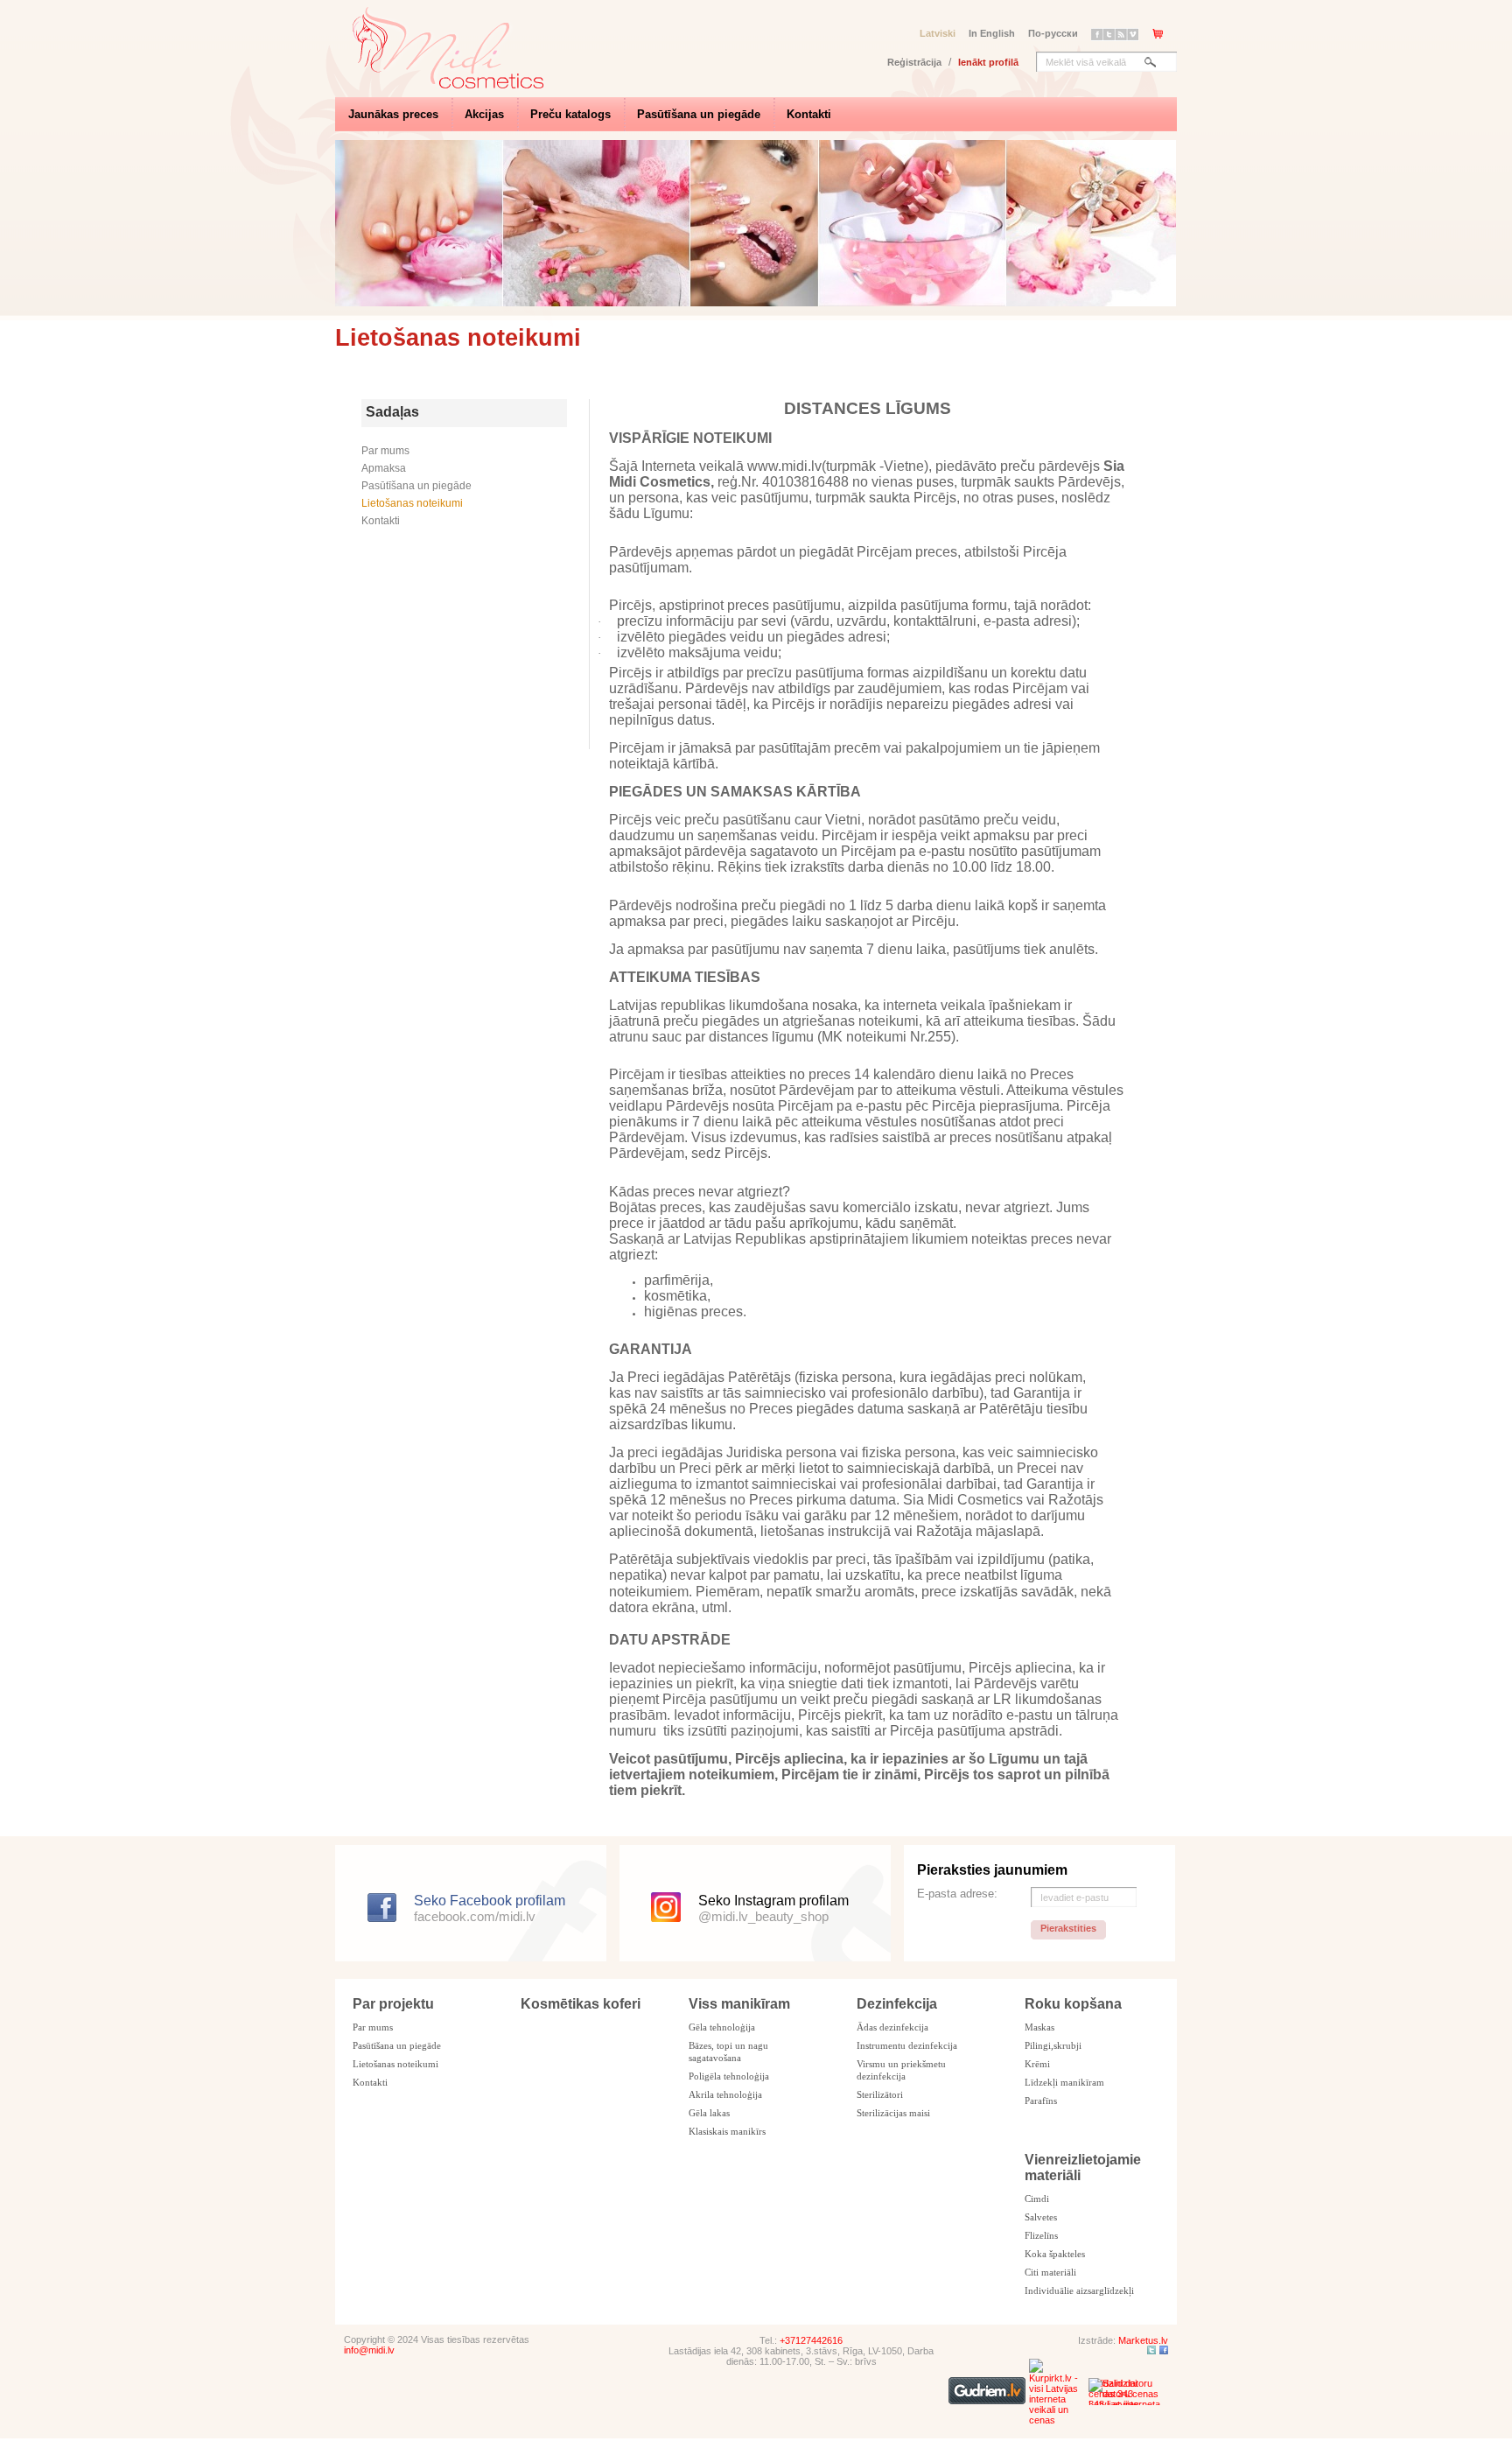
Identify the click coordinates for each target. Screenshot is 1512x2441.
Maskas (1039, 2027)
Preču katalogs (570, 114)
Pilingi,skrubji (1053, 2045)
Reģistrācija (914, 62)
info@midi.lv (369, 2350)
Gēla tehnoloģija (722, 2027)
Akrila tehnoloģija (725, 2094)
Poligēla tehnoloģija (729, 2076)
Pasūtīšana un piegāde (699, 114)
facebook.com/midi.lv (475, 1916)
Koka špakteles (1055, 2254)
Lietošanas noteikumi (412, 503)
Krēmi (1037, 2064)
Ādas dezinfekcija (892, 2027)
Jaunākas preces (393, 114)
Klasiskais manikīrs (727, 2131)
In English (992, 33)
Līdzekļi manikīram (1064, 2082)
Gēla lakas (709, 2113)
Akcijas (484, 114)
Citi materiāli (1050, 2272)
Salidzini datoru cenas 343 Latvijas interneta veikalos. (1124, 2392)
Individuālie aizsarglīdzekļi (1079, 2290)
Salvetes (1041, 2217)
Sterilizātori (880, 2094)
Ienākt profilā (988, 62)
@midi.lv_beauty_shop (763, 1916)
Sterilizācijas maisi (893, 2113)
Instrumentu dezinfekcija (907, 2045)
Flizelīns (1041, 2235)
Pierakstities (1068, 1928)
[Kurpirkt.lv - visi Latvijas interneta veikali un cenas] (1057, 2420)
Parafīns (1041, 2101)
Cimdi (1037, 2199)
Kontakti (809, 114)
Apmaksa (384, 468)
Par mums (385, 451)
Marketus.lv (1143, 2340)
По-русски (1053, 33)
